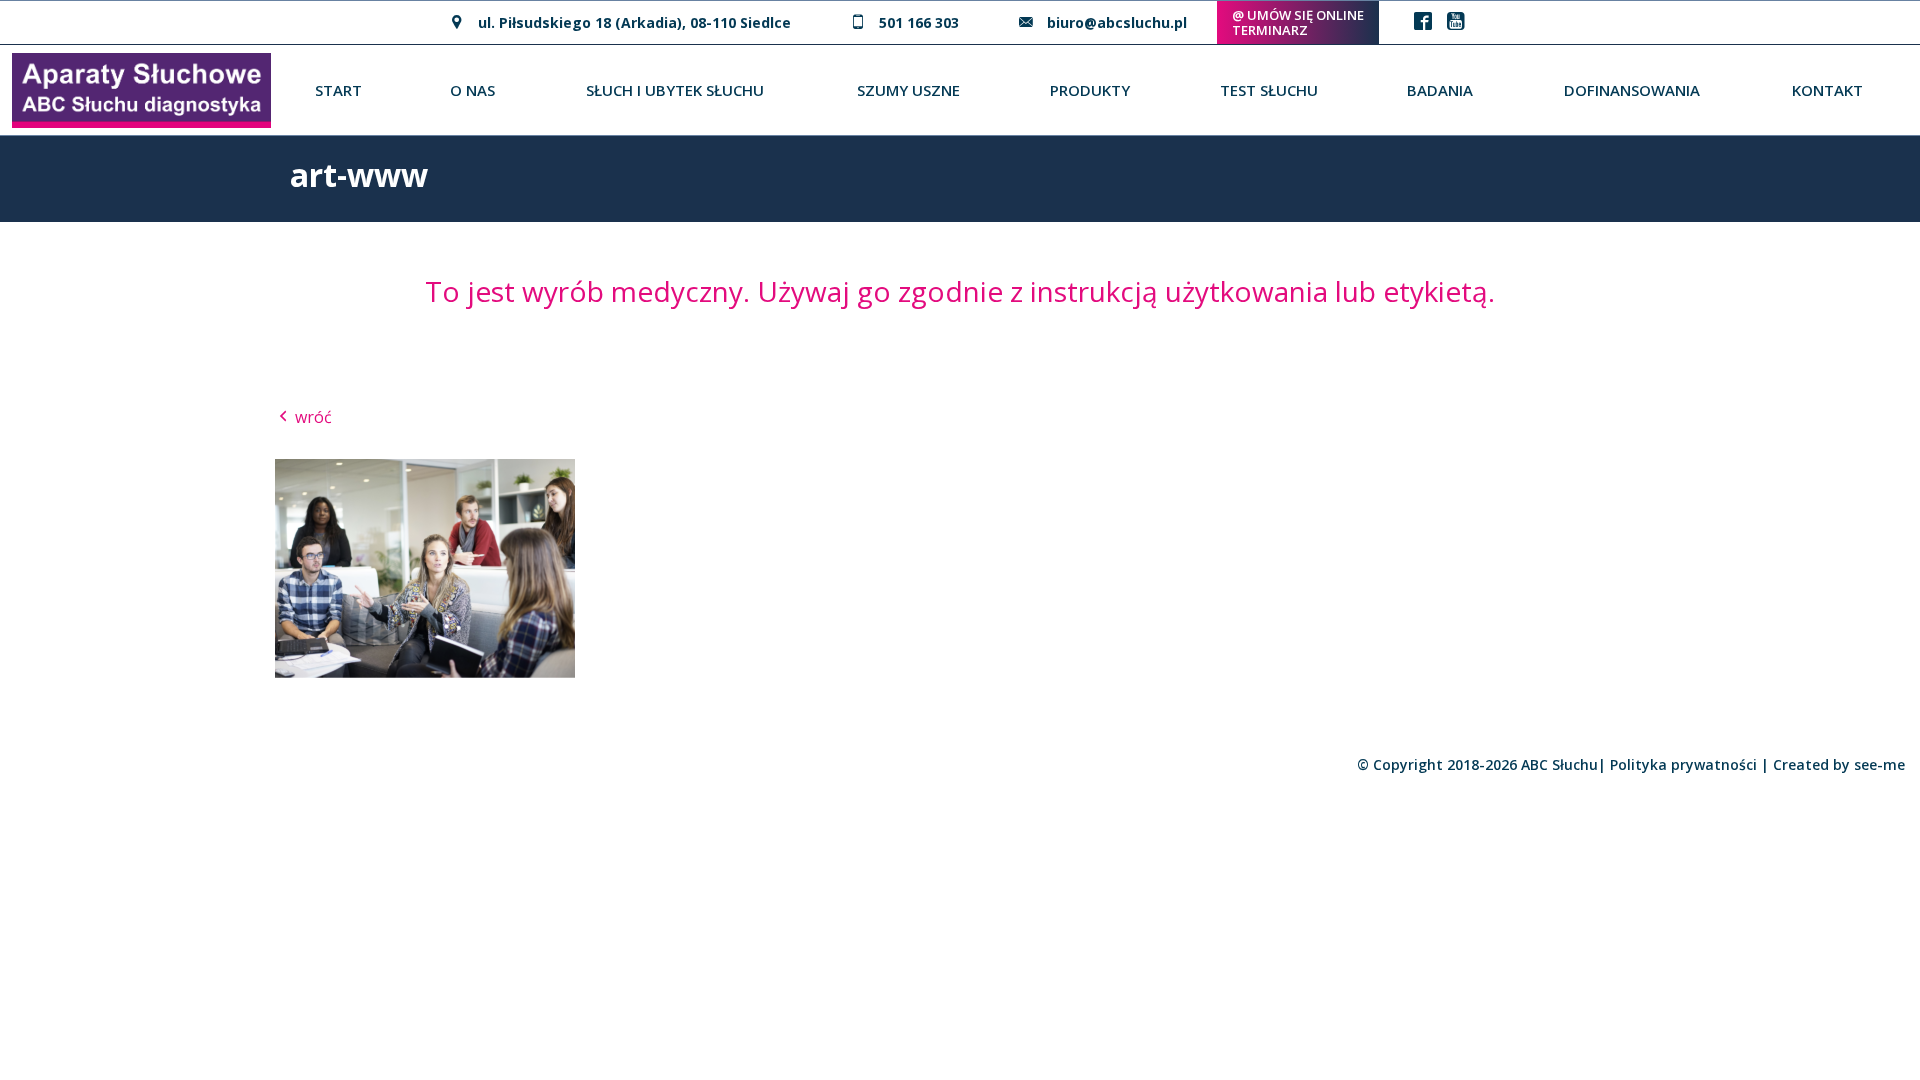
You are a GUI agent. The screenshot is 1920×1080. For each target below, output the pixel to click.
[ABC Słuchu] (141, 88)
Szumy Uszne (908, 90)
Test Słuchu (1269, 90)
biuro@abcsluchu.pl (1117, 22)
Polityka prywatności (1683, 764)
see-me (1879, 764)
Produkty (1090, 90)
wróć (311, 417)
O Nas (472, 90)
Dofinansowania (1632, 90)
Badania (1440, 90)
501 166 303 (919, 22)
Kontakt (1827, 90)
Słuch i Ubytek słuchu (675, 90)
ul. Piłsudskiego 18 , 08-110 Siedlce (634, 22)
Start (338, 90)
